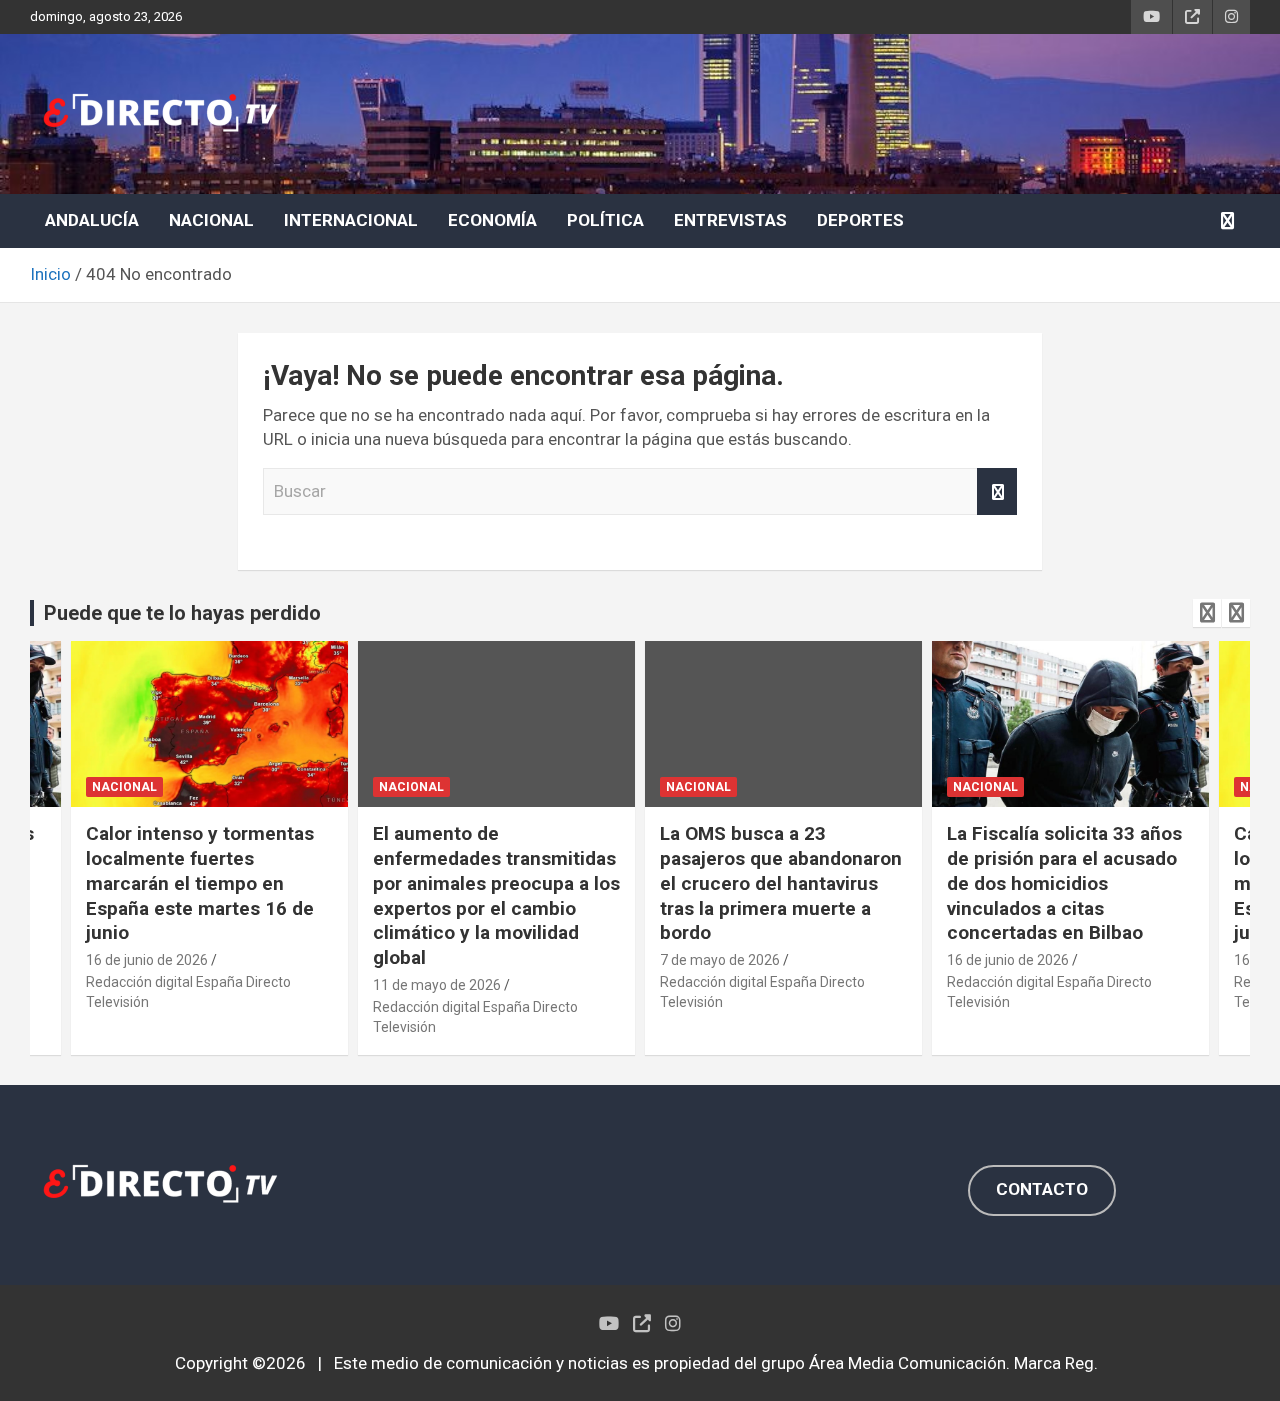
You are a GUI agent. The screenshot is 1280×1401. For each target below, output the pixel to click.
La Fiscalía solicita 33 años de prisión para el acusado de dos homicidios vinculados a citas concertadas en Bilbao (1064, 883)
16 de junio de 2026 (147, 960)
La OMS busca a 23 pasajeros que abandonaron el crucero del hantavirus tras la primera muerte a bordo (781, 883)
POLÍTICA (605, 220)
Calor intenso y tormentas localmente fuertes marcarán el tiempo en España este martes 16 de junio (200, 883)
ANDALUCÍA (92, 220)
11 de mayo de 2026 (437, 985)
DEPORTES (860, 220)
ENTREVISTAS (730, 220)
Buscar (997, 492)
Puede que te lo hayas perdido (182, 613)
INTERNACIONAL (351, 220)
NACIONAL (211, 220)
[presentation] (1207, 613)
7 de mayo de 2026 (720, 960)
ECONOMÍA (492, 220)
